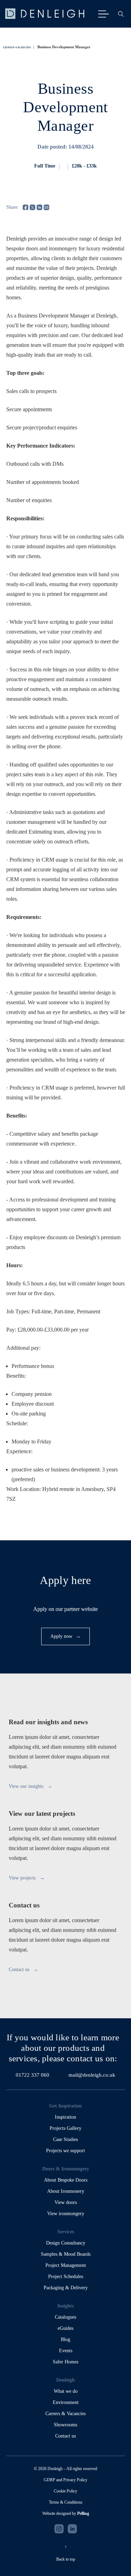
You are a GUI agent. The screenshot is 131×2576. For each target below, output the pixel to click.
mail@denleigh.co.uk (92, 2075)
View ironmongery (66, 2214)
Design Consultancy (66, 2243)
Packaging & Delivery (66, 2288)
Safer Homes (65, 2362)
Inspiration (65, 2117)
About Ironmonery (66, 2191)
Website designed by (66, 2513)
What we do (66, 2391)
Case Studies (65, 2139)
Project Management (66, 2265)
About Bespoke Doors (66, 2180)
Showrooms (65, 2425)
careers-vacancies (17, 47)
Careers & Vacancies (65, 2414)
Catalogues (65, 2317)
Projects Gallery (65, 2128)
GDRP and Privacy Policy (65, 2480)
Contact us (65, 2436)
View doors (66, 2202)
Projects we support (65, 2151)
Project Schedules (66, 2277)
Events (66, 2351)
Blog (65, 2339)
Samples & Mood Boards (66, 2254)
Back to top (66, 2559)
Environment (66, 2402)
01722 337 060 (32, 2075)
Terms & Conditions (66, 2502)
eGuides (65, 2328)
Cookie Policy (65, 2491)
